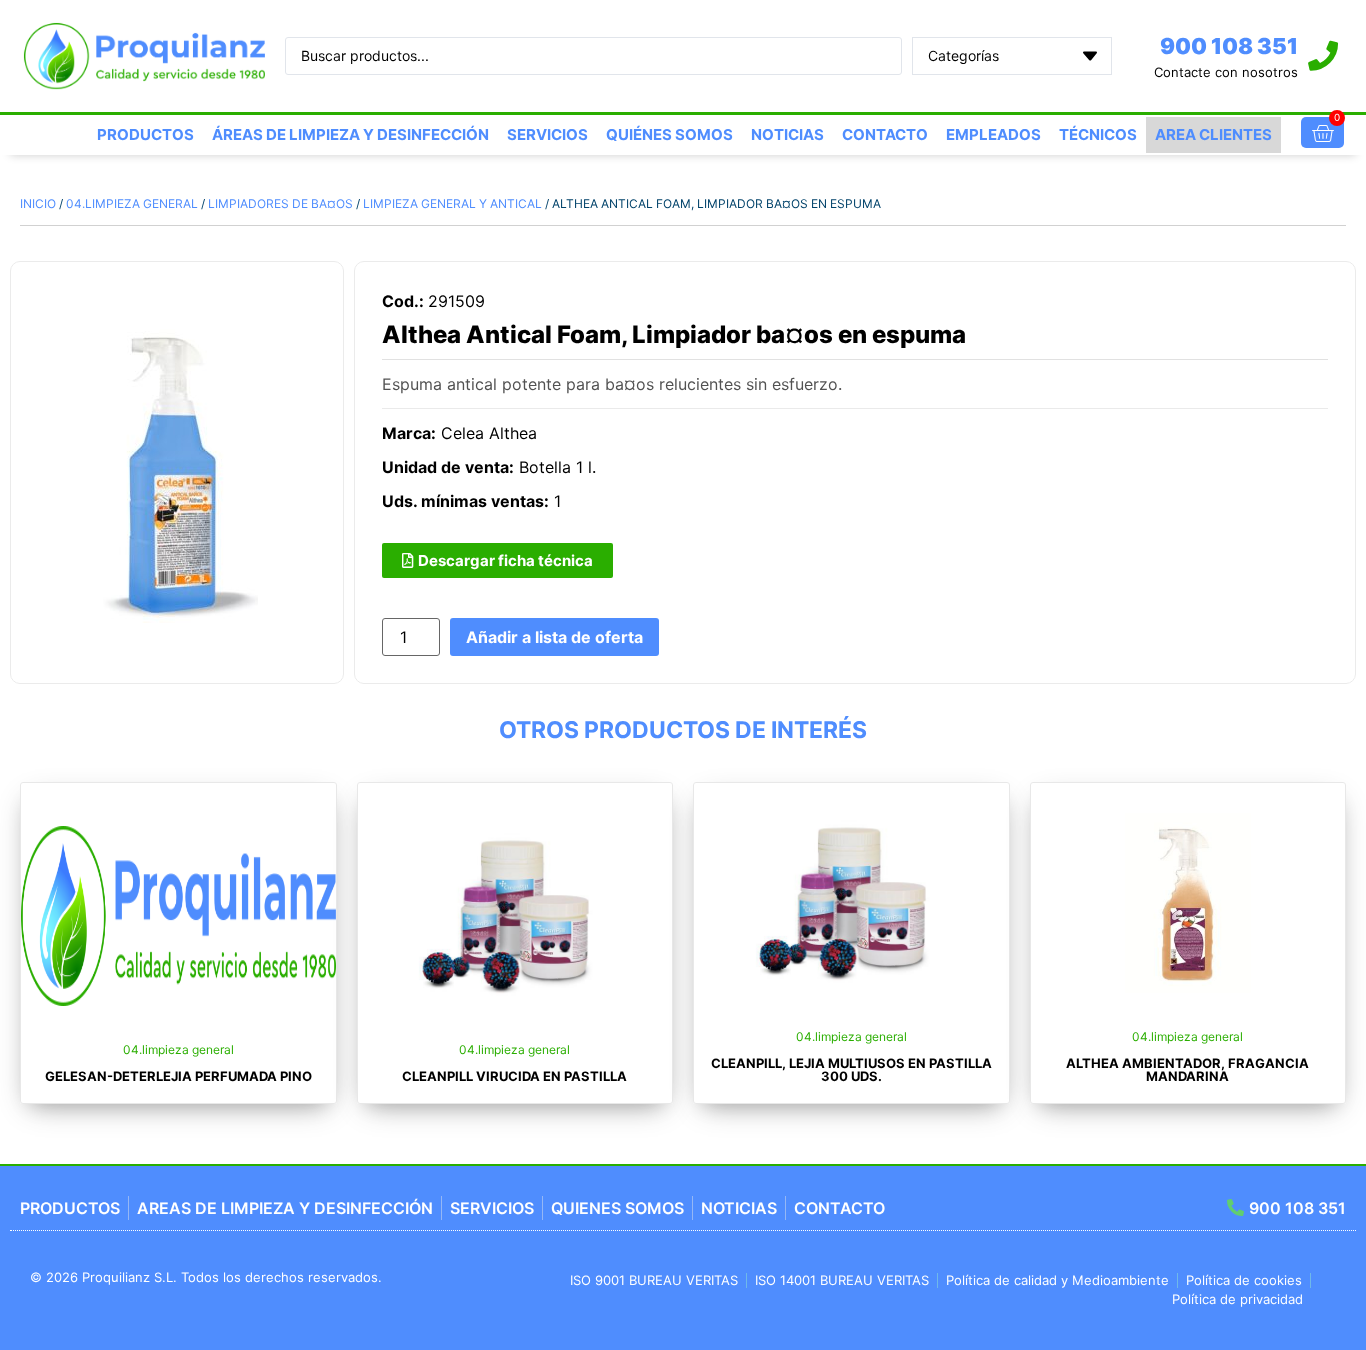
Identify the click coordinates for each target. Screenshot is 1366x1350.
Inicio (38, 203)
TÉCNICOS (1098, 134)
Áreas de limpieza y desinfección (350, 134)
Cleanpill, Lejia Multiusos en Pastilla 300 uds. (851, 1069)
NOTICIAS (787, 134)
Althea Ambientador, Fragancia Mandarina (1187, 1069)
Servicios (547, 134)
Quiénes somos (669, 134)
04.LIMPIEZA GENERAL (132, 203)
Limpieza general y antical (452, 203)
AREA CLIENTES (1213, 134)
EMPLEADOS (993, 134)
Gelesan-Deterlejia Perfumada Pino (178, 1076)
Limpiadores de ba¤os (280, 203)
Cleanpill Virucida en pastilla (514, 1076)
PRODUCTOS (145, 134)
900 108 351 (1229, 46)
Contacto (885, 134)
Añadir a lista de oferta (554, 637)
